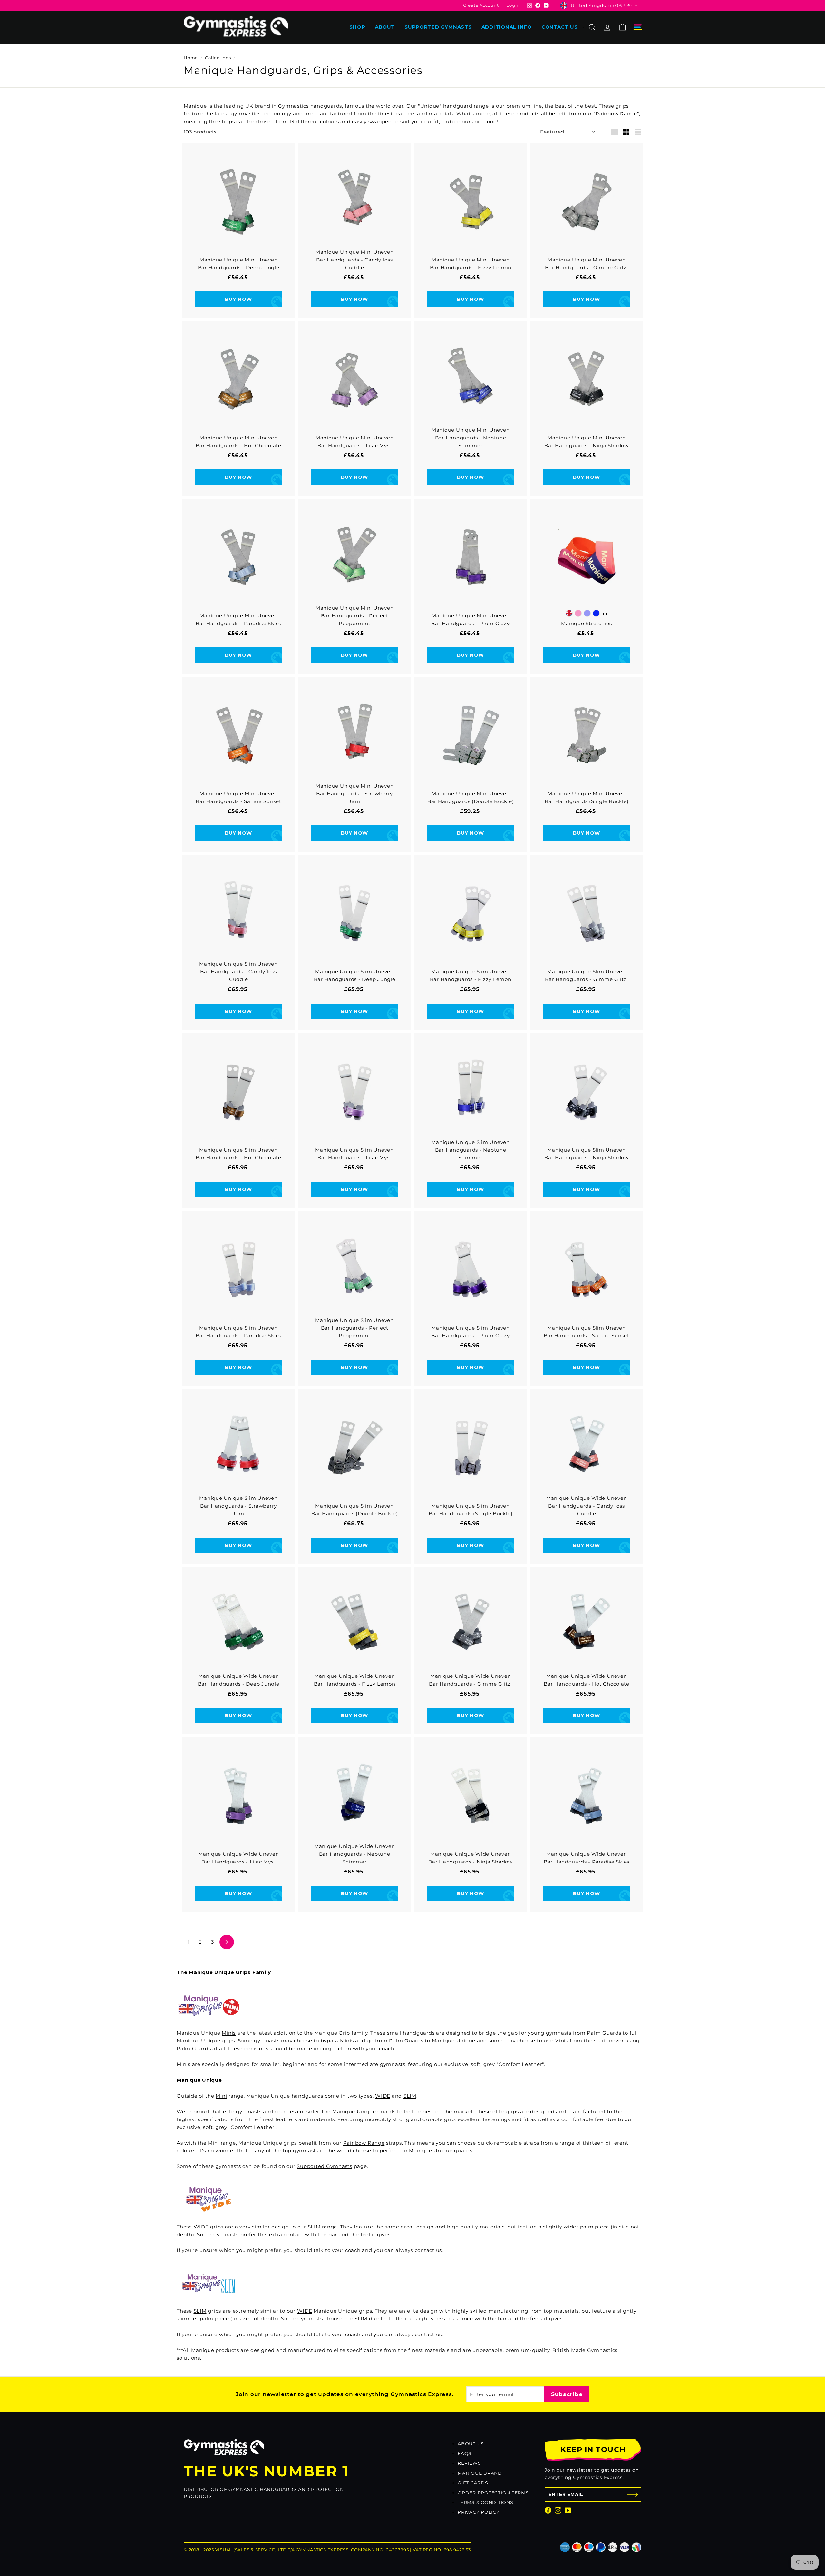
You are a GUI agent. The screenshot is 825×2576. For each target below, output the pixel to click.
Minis (229, 2033)
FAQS (465, 2453)
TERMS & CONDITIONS (485, 2502)
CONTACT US (560, 27)
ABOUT (385, 27)
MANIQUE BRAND (480, 2473)
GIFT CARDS (473, 2483)
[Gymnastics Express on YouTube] (568, 2510)
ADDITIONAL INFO (507, 27)
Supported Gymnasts (325, 2166)
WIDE (383, 2096)
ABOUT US (471, 2444)
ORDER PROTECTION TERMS (493, 2493)
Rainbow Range (364, 2143)
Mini (221, 2096)
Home (191, 58)
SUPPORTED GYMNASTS (438, 27)
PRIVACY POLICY (479, 2512)
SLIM (410, 2096)
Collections (218, 58)
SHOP (357, 27)
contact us (428, 2250)
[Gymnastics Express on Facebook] (548, 2510)
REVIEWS (469, 2463)
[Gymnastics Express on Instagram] (558, 2510)
